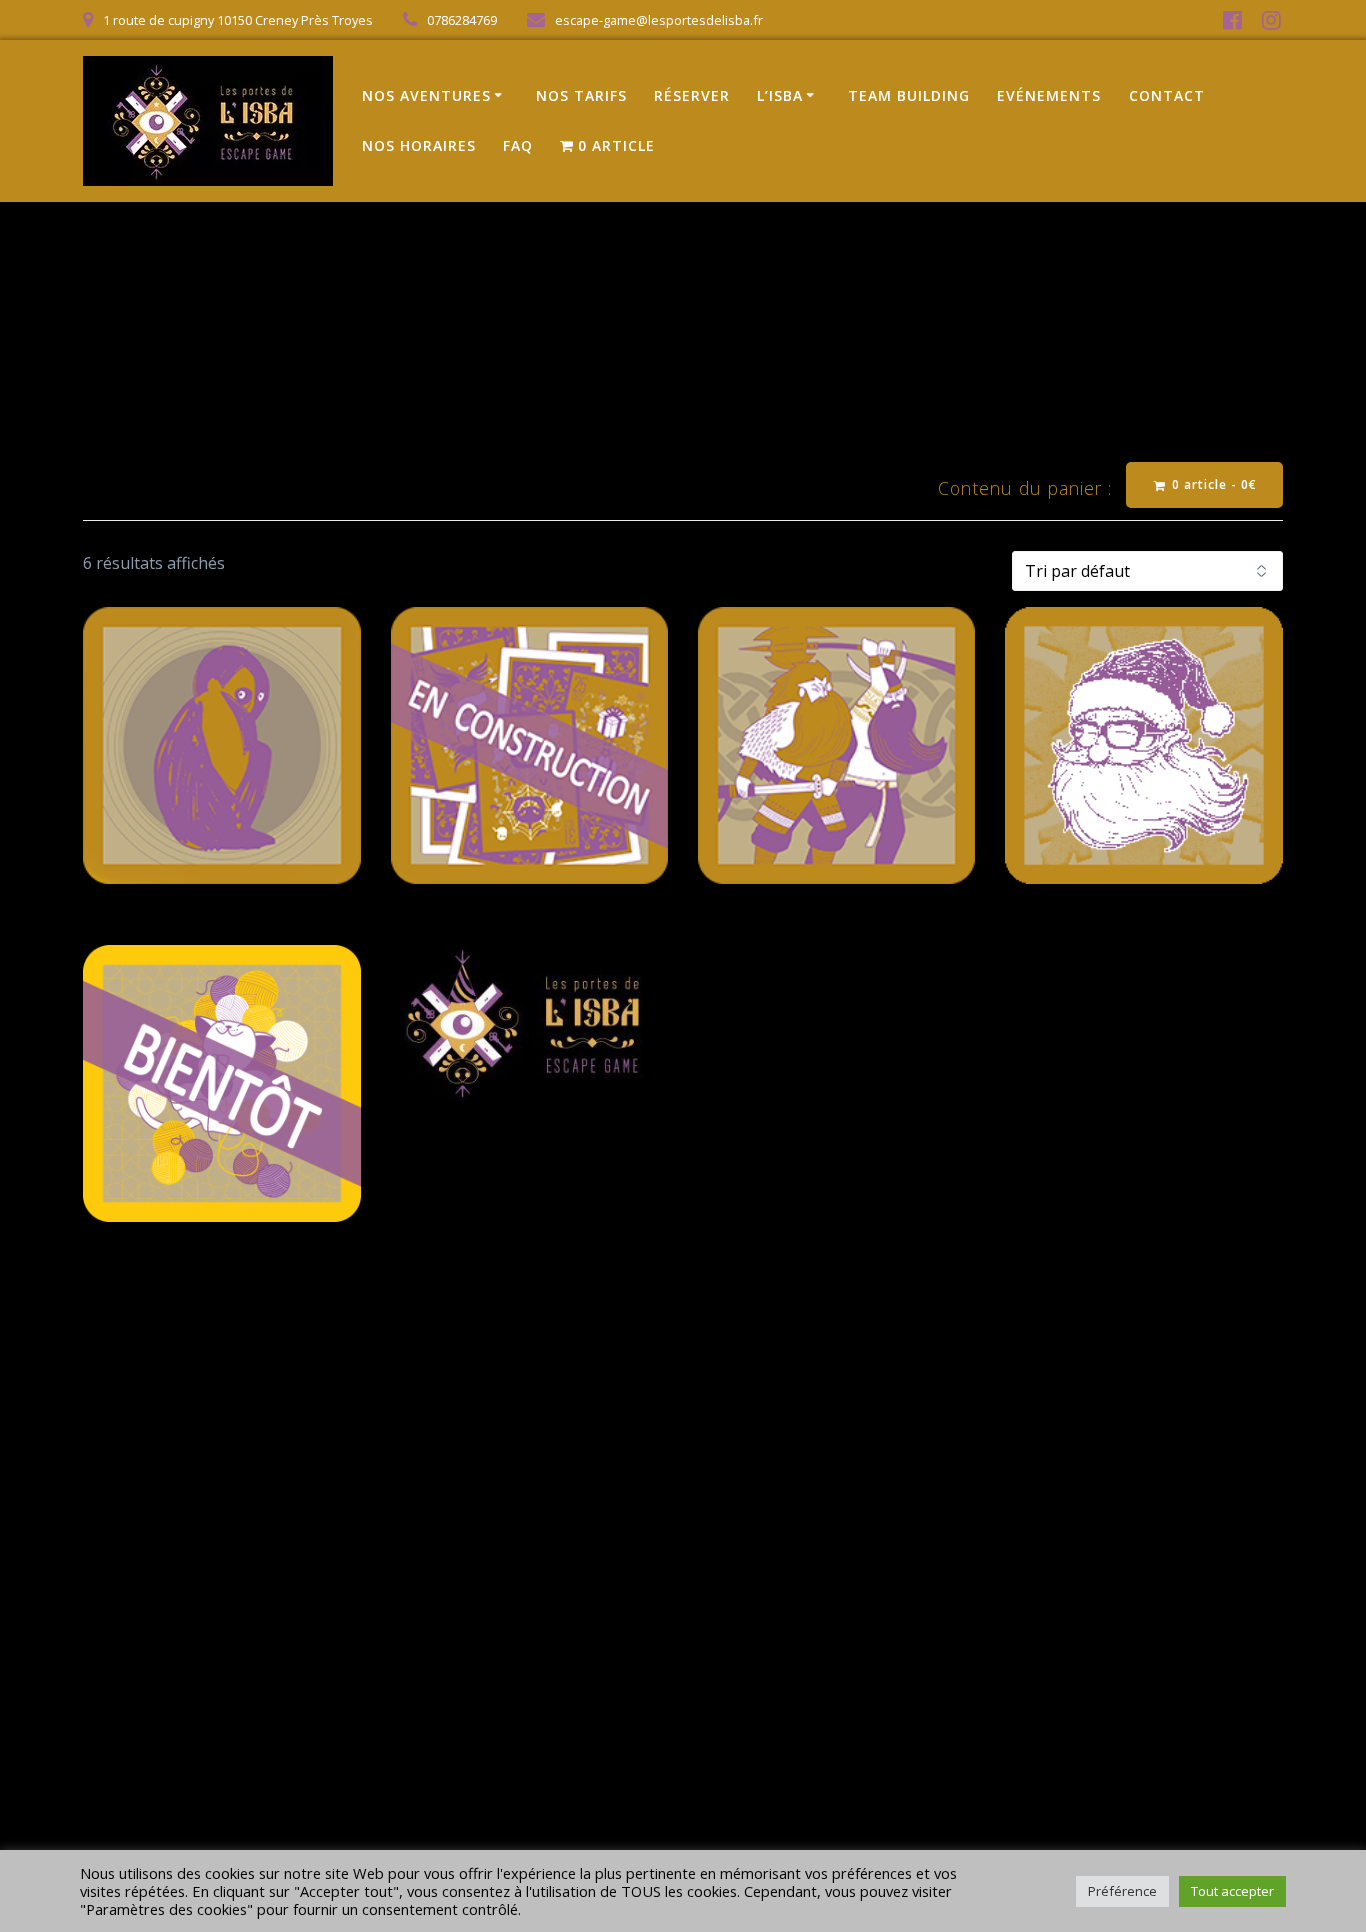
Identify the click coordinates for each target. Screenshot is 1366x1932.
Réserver (692, 95)
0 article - (1212, 484)
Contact (1167, 95)
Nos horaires (419, 145)
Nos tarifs (581, 95)
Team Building (909, 95)
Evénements (1049, 95)
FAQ (518, 145)
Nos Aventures (426, 95)
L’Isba (780, 95)
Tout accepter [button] (1232, 1891)
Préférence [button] (1122, 1891)
